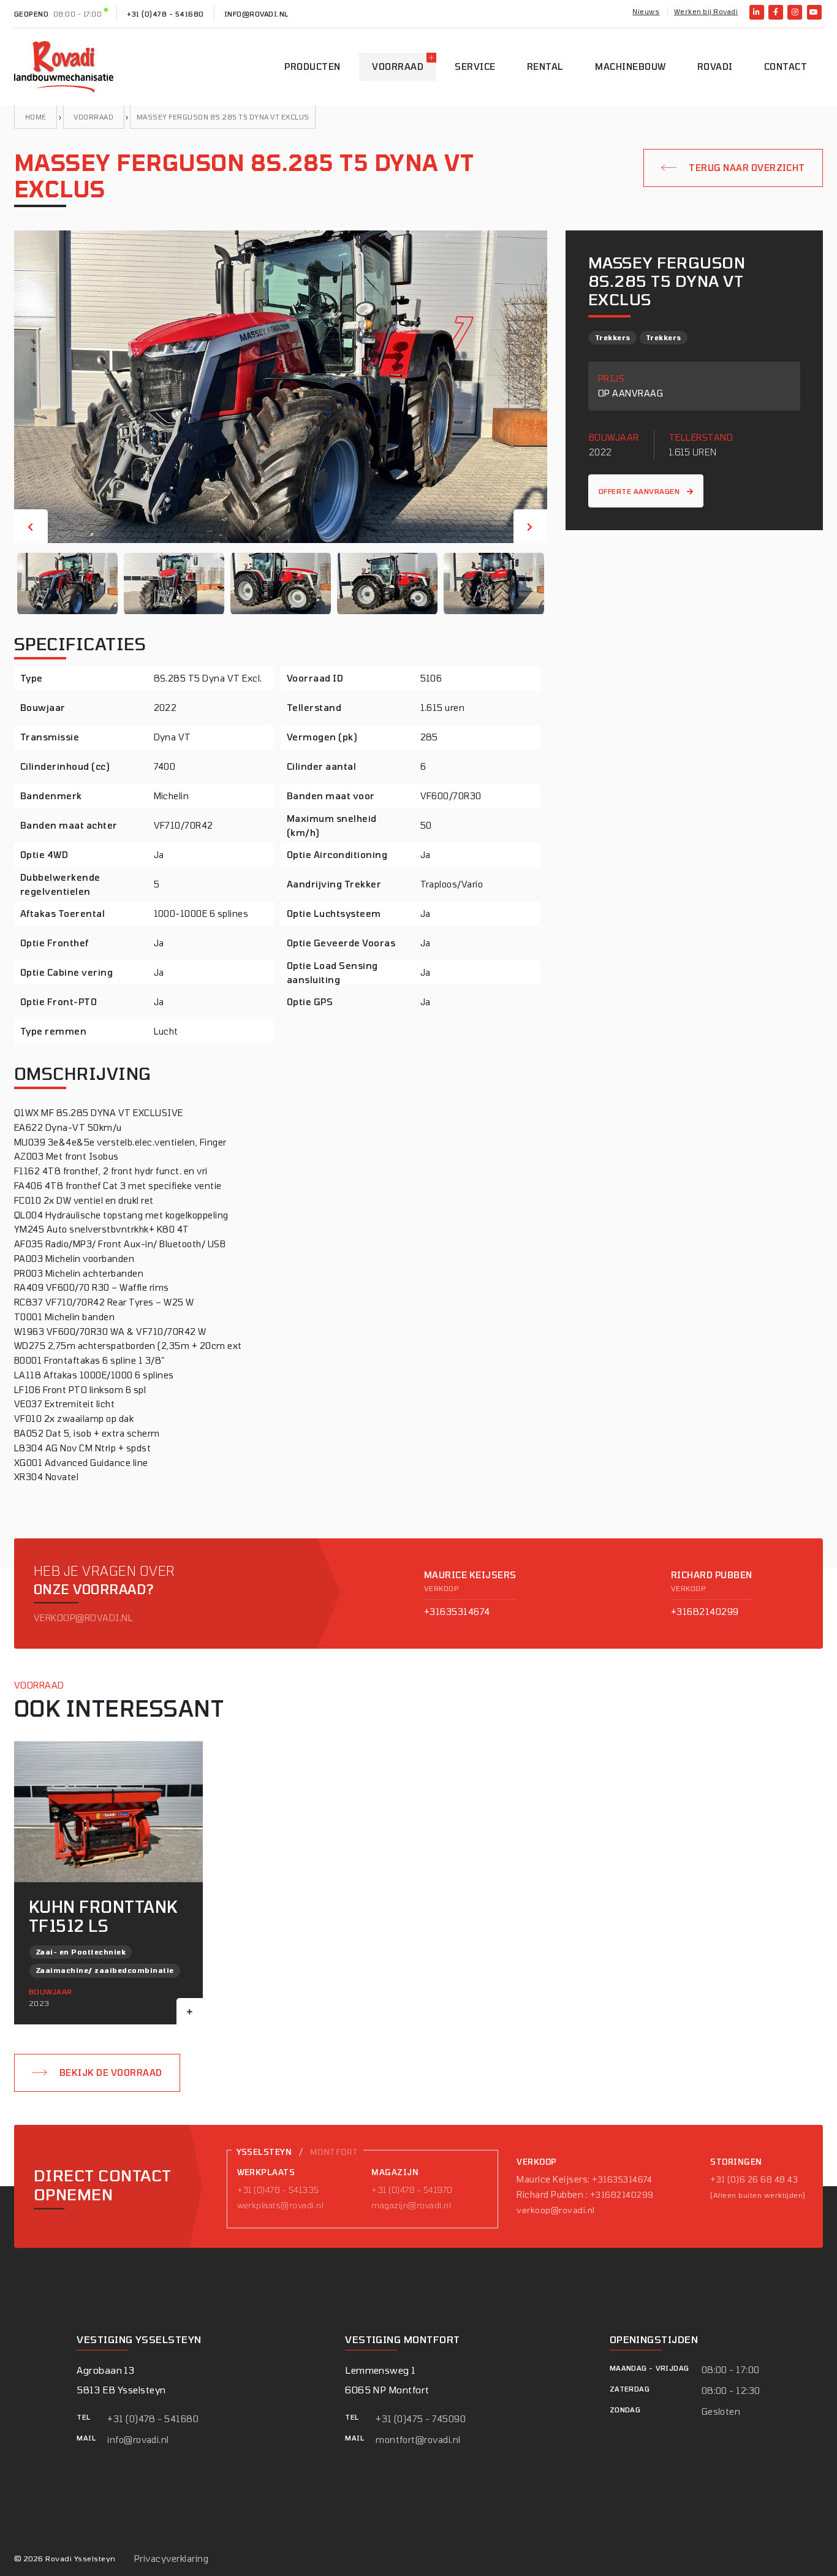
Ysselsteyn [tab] (264, 2152)
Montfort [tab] (334, 2152)
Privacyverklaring (171, 2559)
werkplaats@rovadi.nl (281, 2205)
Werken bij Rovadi (706, 11)
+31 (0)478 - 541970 (412, 2189)
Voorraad (398, 66)
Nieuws (646, 11)
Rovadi (715, 66)
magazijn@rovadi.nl (411, 2205)
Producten (312, 66)
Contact (786, 66)
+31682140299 (705, 1612)
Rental (545, 66)
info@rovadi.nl (256, 14)
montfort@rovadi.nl (418, 2440)
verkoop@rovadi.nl (83, 1618)
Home (36, 117)
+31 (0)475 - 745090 (421, 2419)
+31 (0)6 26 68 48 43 (754, 2179)
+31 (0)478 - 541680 (165, 14)
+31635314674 (457, 1612)
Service (475, 66)
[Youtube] (814, 12)
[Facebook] (776, 12)
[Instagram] (795, 12)
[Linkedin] (757, 12)
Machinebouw (630, 66)
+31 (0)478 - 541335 (278, 2189)
